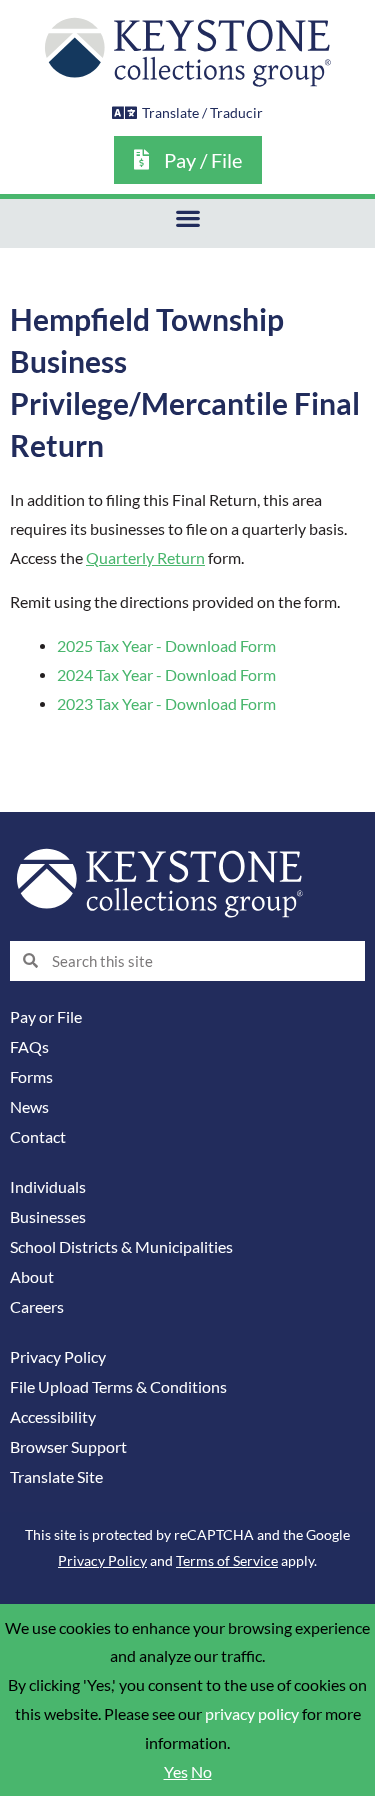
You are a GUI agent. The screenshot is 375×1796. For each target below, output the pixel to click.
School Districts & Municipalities (121, 1247)
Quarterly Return (145, 558)
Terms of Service (227, 1560)
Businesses (48, 1217)
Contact (38, 1137)
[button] (187, 218)
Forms (31, 1077)
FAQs (29, 1047)
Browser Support (68, 1447)
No (201, 1772)
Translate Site (56, 1477)
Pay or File (46, 1017)
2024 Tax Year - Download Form (166, 675)
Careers (37, 1307)
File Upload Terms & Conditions (118, 1387)
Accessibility (53, 1417)
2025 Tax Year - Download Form (166, 646)
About (32, 1277)
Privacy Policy (58, 1357)
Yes (176, 1772)
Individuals (48, 1187)
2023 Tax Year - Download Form (166, 704)
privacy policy (252, 1714)
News (29, 1107)
